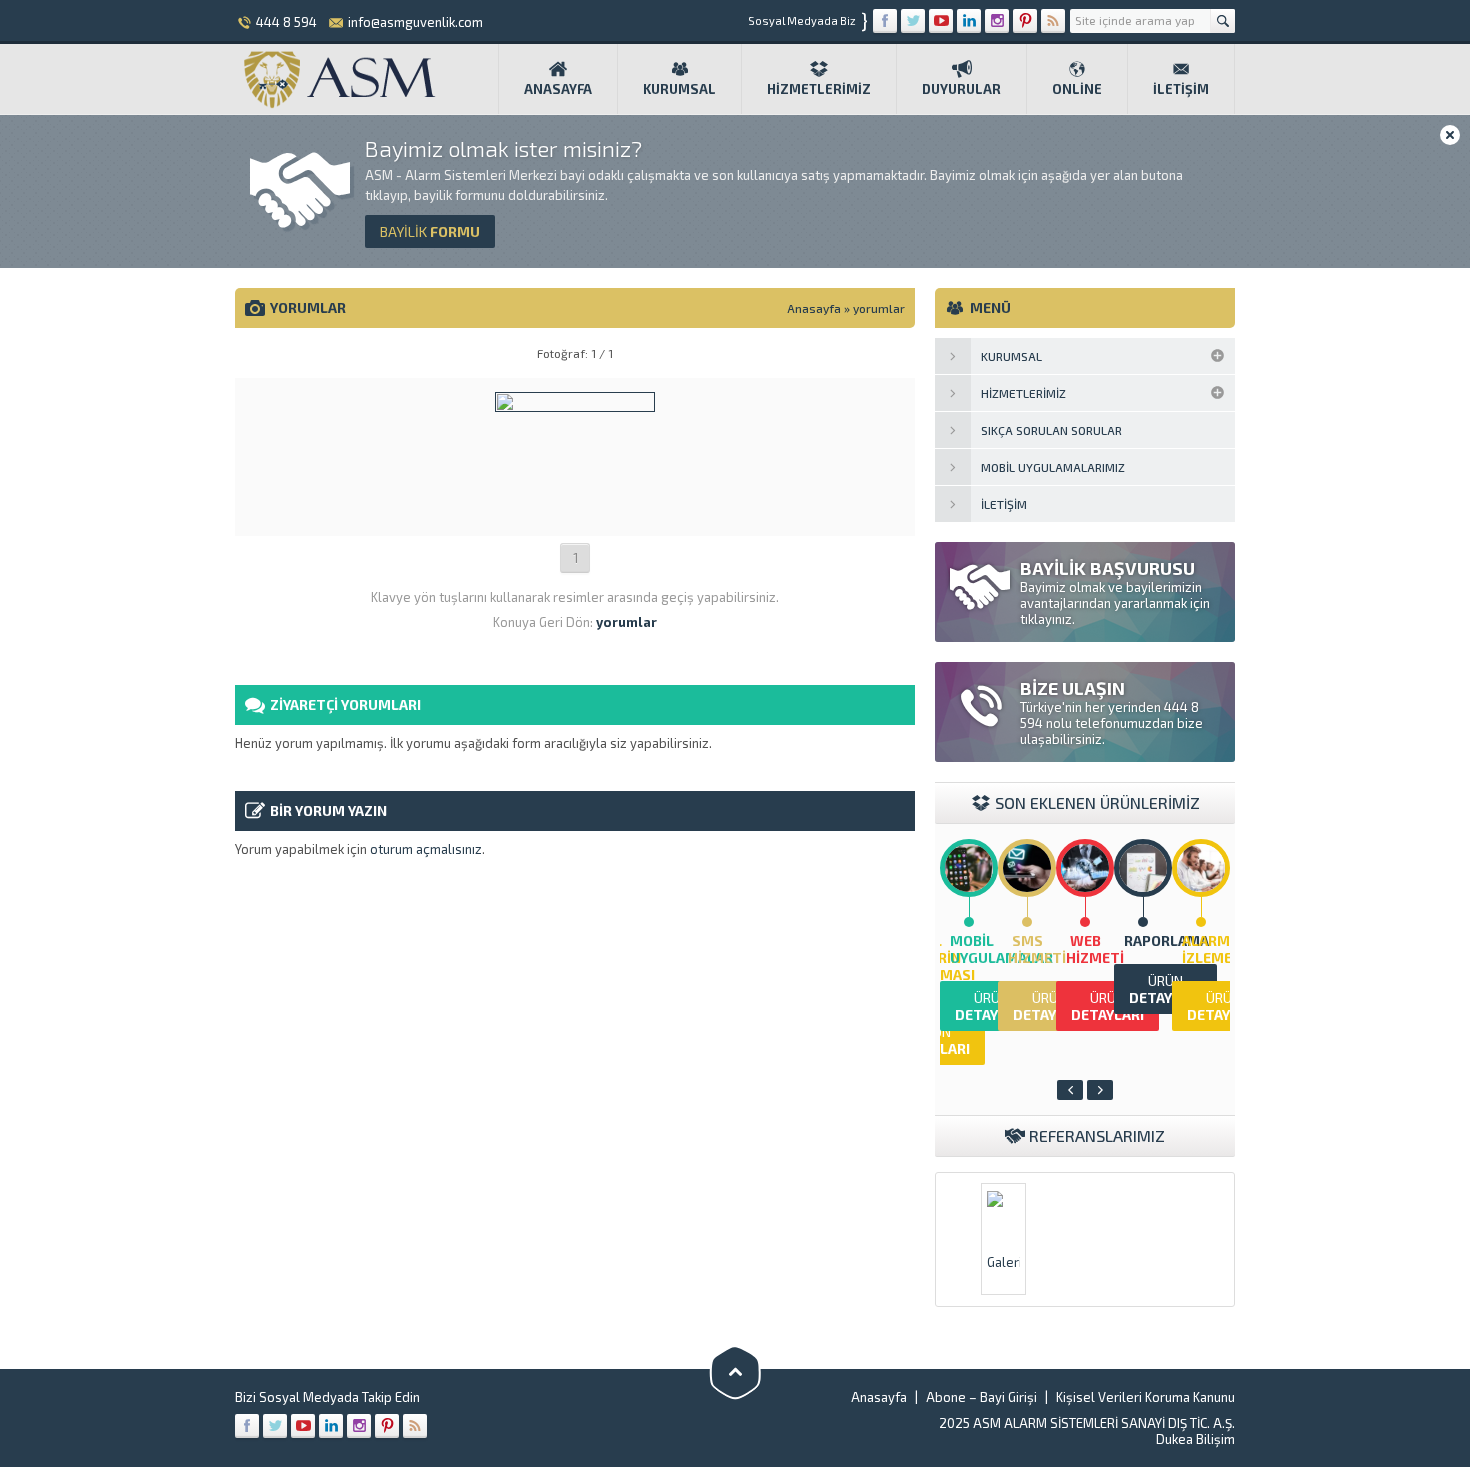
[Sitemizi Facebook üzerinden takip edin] (885, 21)
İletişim (1181, 89)
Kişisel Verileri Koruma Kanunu (1145, 1397)
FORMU (430, 231)
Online (1077, 89)
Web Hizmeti (1095, 949)
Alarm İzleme (1207, 949)
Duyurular (961, 89)
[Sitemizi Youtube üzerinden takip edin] (941, 21)
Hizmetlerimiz (819, 89)
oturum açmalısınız (426, 849)
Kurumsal (679, 89)
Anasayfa (558, 89)
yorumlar (879, 308)
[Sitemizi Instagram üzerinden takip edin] (997, 21)
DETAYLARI (991, 1006)
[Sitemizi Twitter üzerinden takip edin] (913, 21)
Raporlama (1166, 940)
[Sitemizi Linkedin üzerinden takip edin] (969, 21)
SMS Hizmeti (1037, 949)
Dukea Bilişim (1195, 1439)
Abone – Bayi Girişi (981, 1397)
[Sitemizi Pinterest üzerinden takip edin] (1025, 21)
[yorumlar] (575, 515)
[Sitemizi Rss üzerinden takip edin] (1053, 21)
